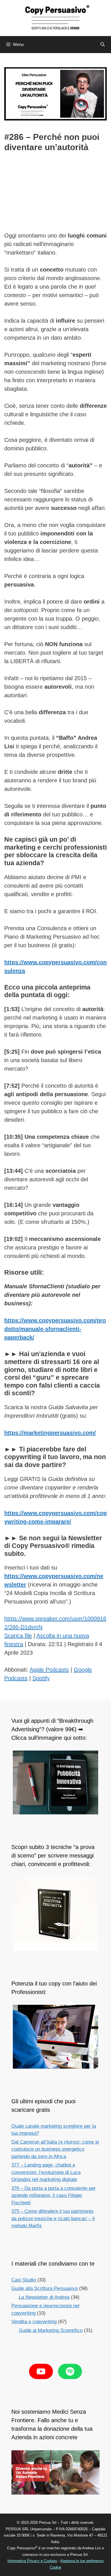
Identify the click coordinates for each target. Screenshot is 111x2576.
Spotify (41, 1678)
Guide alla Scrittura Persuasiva (45, 2288)
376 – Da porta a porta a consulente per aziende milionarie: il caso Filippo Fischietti (54, 2195)
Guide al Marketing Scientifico (51, 2330)
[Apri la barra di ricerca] (103, 45)
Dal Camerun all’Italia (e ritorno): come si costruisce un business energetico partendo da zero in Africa (55, 2149)
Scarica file (18, 1636)
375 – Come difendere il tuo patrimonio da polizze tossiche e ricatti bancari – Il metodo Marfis (53, 2218)
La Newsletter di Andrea (44, 2297)
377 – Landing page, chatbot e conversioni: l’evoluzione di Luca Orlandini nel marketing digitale (46, 2172)
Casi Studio (24, 2280)
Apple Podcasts (49, 1670)
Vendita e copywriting (34, 2322)
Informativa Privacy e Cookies (32, 2561)
